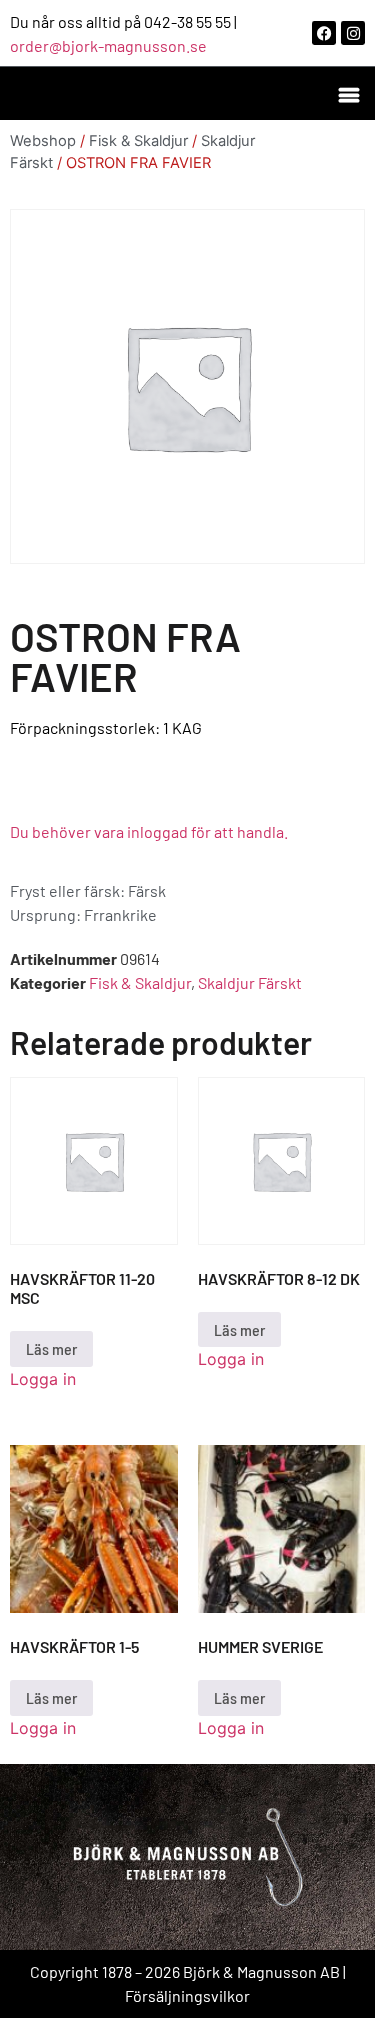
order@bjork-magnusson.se (108, 45)
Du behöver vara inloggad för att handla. (149, 831)
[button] (348, 93)
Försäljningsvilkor (187, 1995)
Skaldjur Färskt (250, 982)
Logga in (43, 1379)
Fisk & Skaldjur (138, 141)
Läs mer (51, 1348)
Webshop (43, 141)
